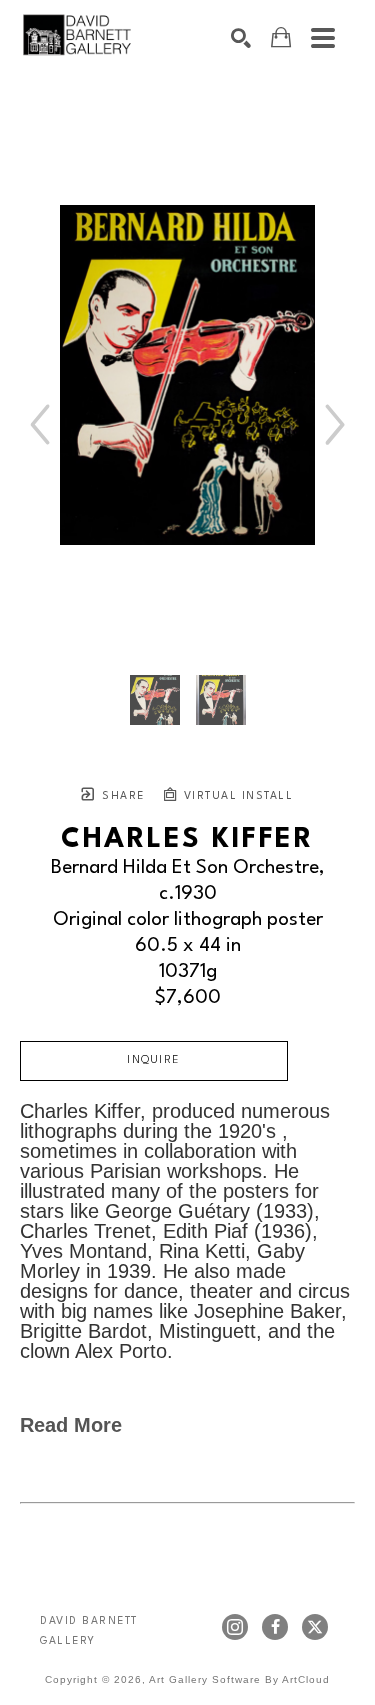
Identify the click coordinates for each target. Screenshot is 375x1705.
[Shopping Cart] (281, 37)
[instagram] (235, 1627)
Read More (71, 1425)
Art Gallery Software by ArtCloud (239, 1679)
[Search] (241, 38)
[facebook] (275, 1627)
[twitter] (315, 1627)
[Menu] (323, 38)
